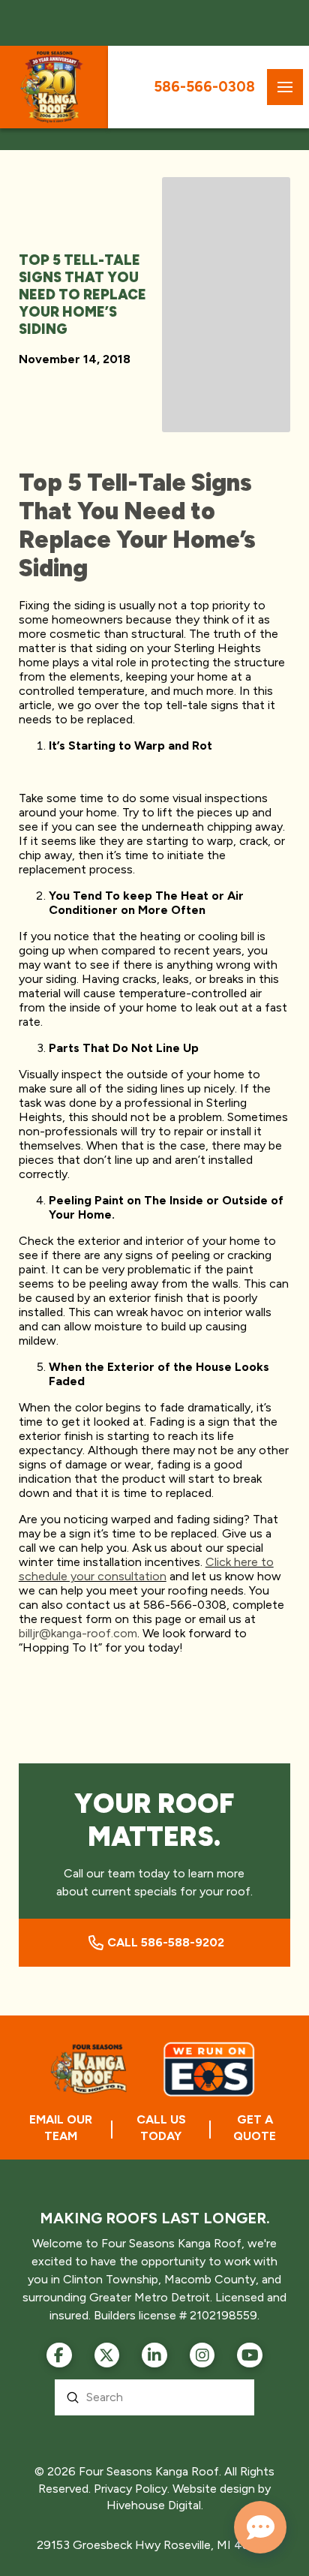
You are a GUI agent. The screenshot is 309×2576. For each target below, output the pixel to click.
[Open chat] (260, 2527)
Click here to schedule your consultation (146, 1569)
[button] (285, 87)
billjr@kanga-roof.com (78, 1633)
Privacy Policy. (132, 2489)
